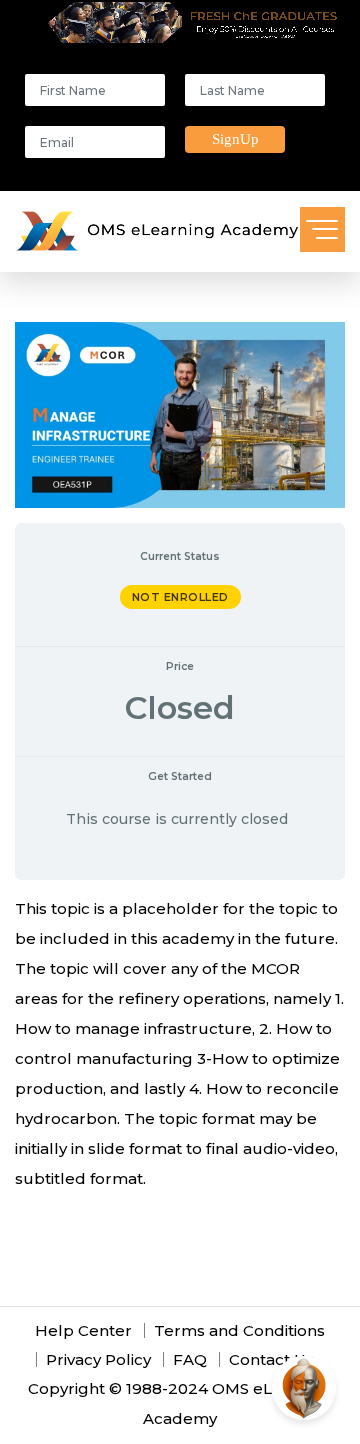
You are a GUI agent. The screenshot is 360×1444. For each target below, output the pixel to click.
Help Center (83, 1330)
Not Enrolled (180, 597)
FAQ (190, 1359)
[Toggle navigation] (322, 229)
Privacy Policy (98, 1359)
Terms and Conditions (239, 1330)
